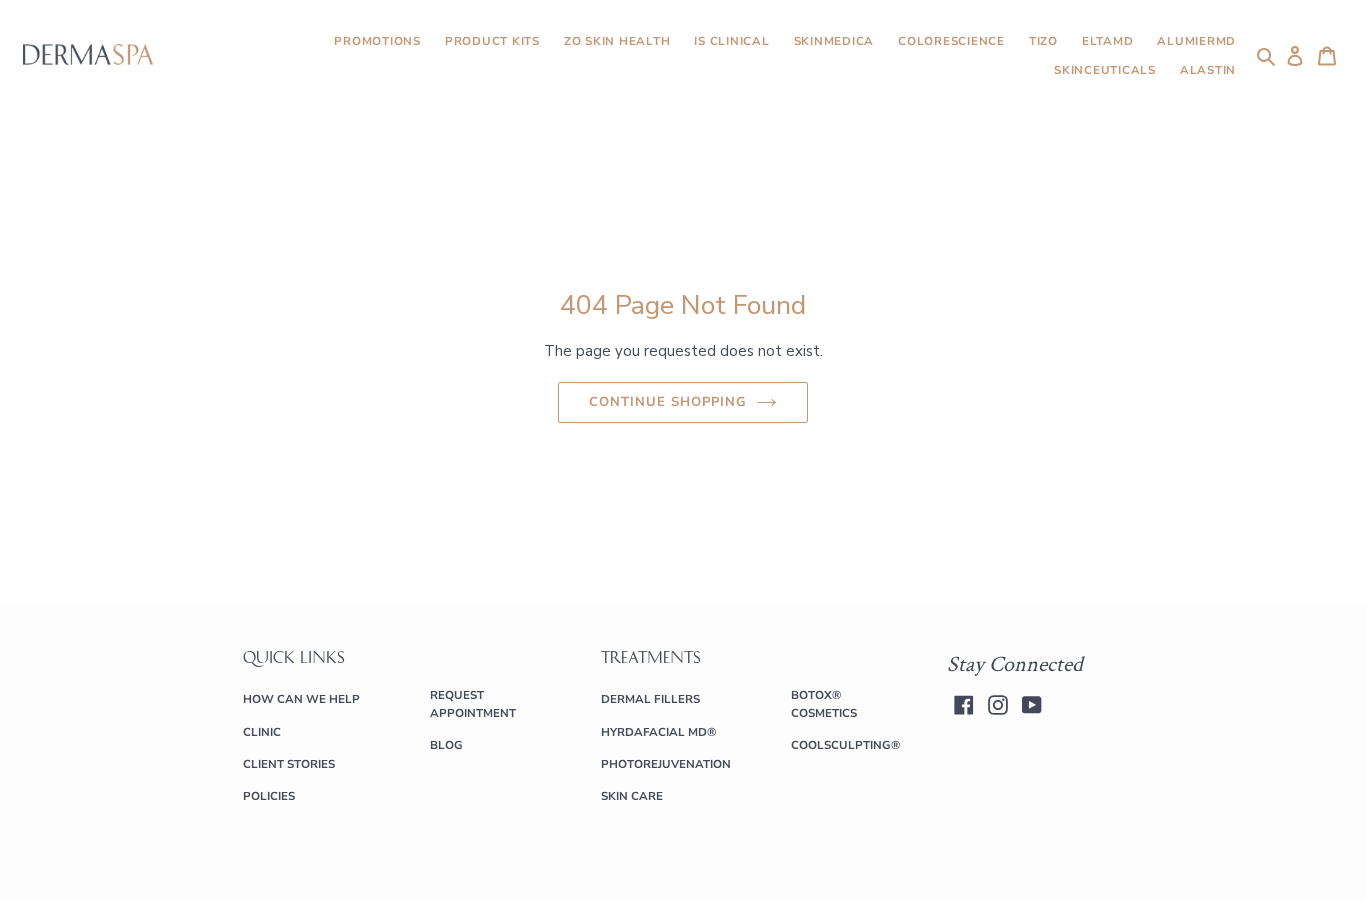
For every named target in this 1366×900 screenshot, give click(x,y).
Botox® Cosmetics (824, 703)
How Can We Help (301, 699)
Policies (269, 796)
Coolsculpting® (845, 745)
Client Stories (289, 764)
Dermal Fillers (650, 699)
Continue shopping (668, 402)
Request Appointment (473, 703)
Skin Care (632, 796)
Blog (446, 745)
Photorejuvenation (666, 764)
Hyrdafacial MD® (658, 732)
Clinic (262, 732)
